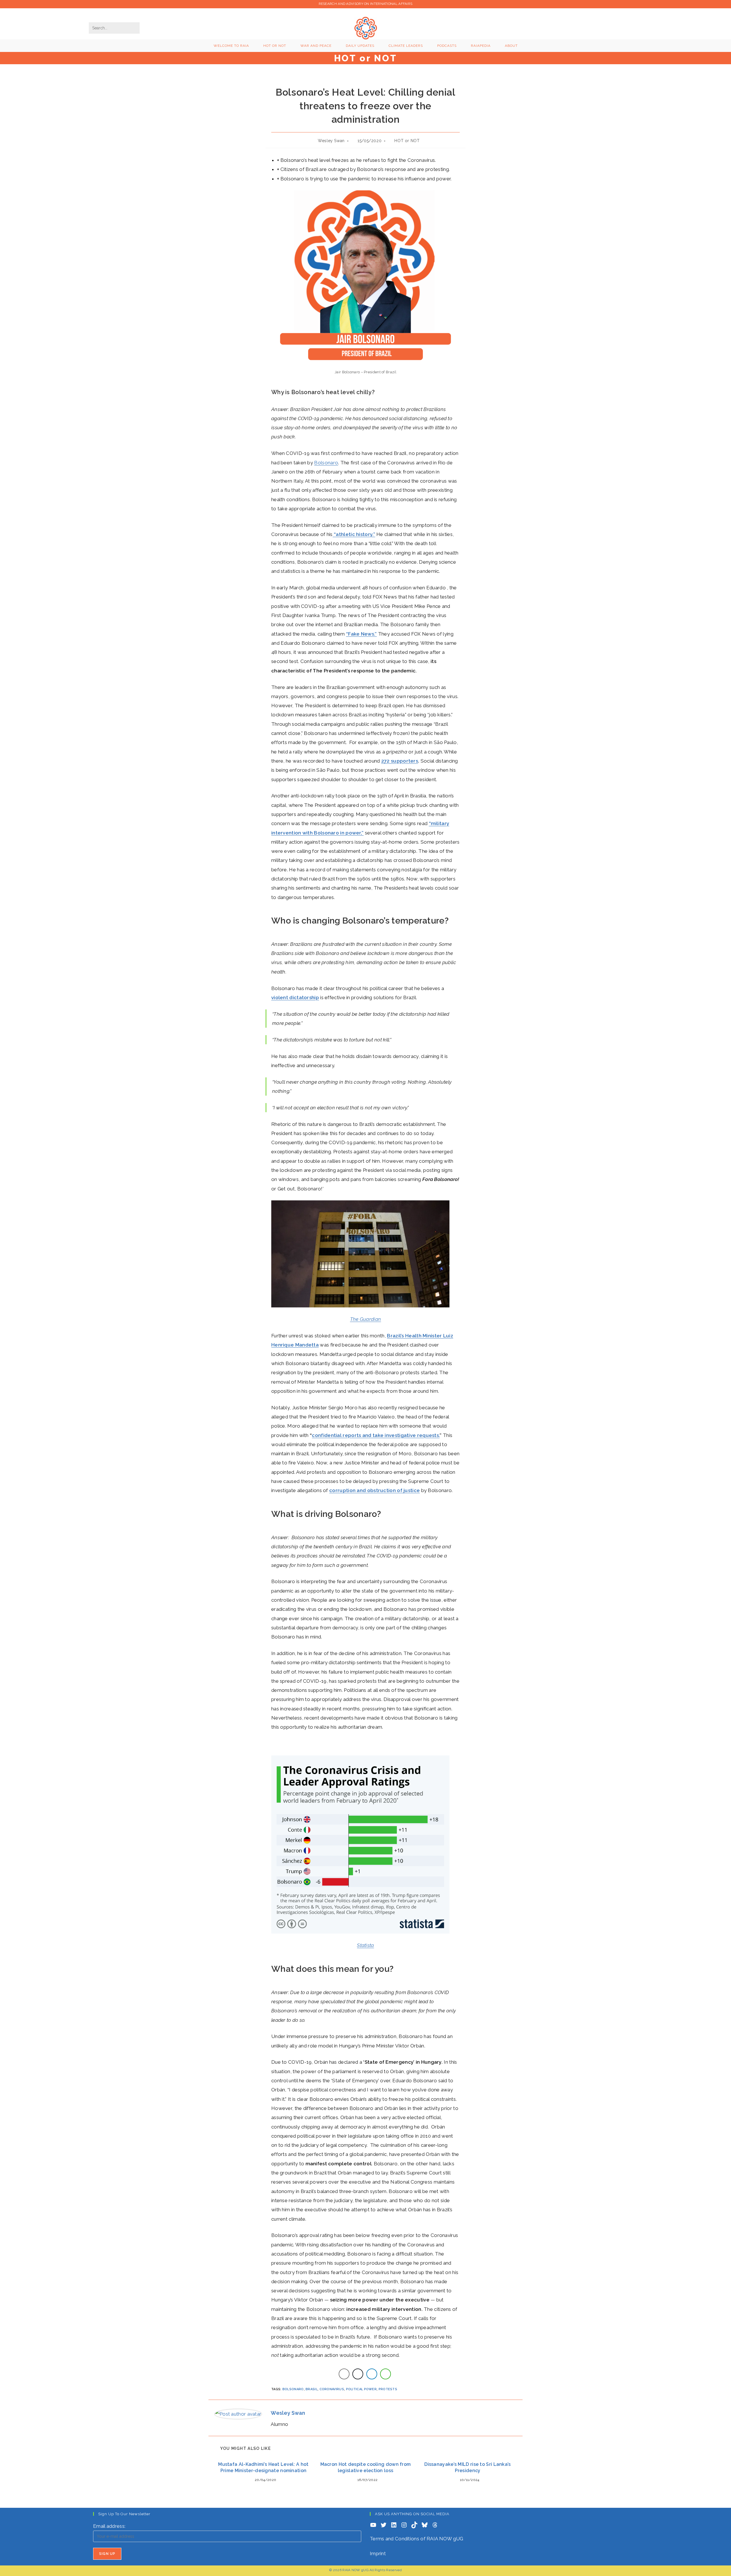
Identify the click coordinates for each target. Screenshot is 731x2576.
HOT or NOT (407, 141)
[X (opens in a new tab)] (580, 27)
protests (388, 2389)
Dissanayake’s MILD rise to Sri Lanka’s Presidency (467, 2467)
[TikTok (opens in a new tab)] (638, 27)
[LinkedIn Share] (372, 2374)
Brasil (312, 2389)
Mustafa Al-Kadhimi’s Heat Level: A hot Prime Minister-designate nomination (263, 2467)
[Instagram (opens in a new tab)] (599, 27)
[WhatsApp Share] (385, 2374)
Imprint (378, 2553)
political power (362, 2389)
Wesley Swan (331, 141)
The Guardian (366, 1319)
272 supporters (400, 761)
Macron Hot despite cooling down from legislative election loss (366, 2467)
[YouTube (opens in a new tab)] (619, 27)
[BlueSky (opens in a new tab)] (628, 27)
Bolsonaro (326, 463)
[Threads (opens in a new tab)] (590, 27)
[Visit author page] (238, 2414)
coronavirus (332, 2389)
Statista (365, 1945)
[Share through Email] (344, 2374)
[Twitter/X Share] (358, 2374)
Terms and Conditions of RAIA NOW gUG (417, 2539)
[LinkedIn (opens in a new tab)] (609, 27)
